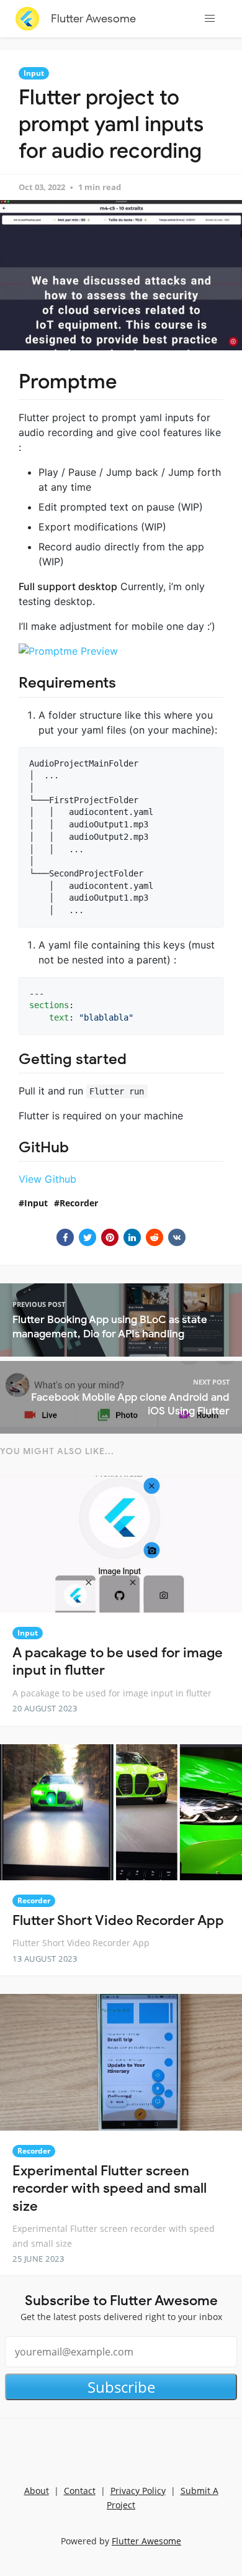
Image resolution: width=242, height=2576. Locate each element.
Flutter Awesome (93, 19)
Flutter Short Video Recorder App (118, 1920)
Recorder (79, 1203)
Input (34, 73)
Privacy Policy (138, 2491)
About (37, 2491)
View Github (47, 1179)
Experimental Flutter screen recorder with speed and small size (110, 2188)
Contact (80, 2491)
